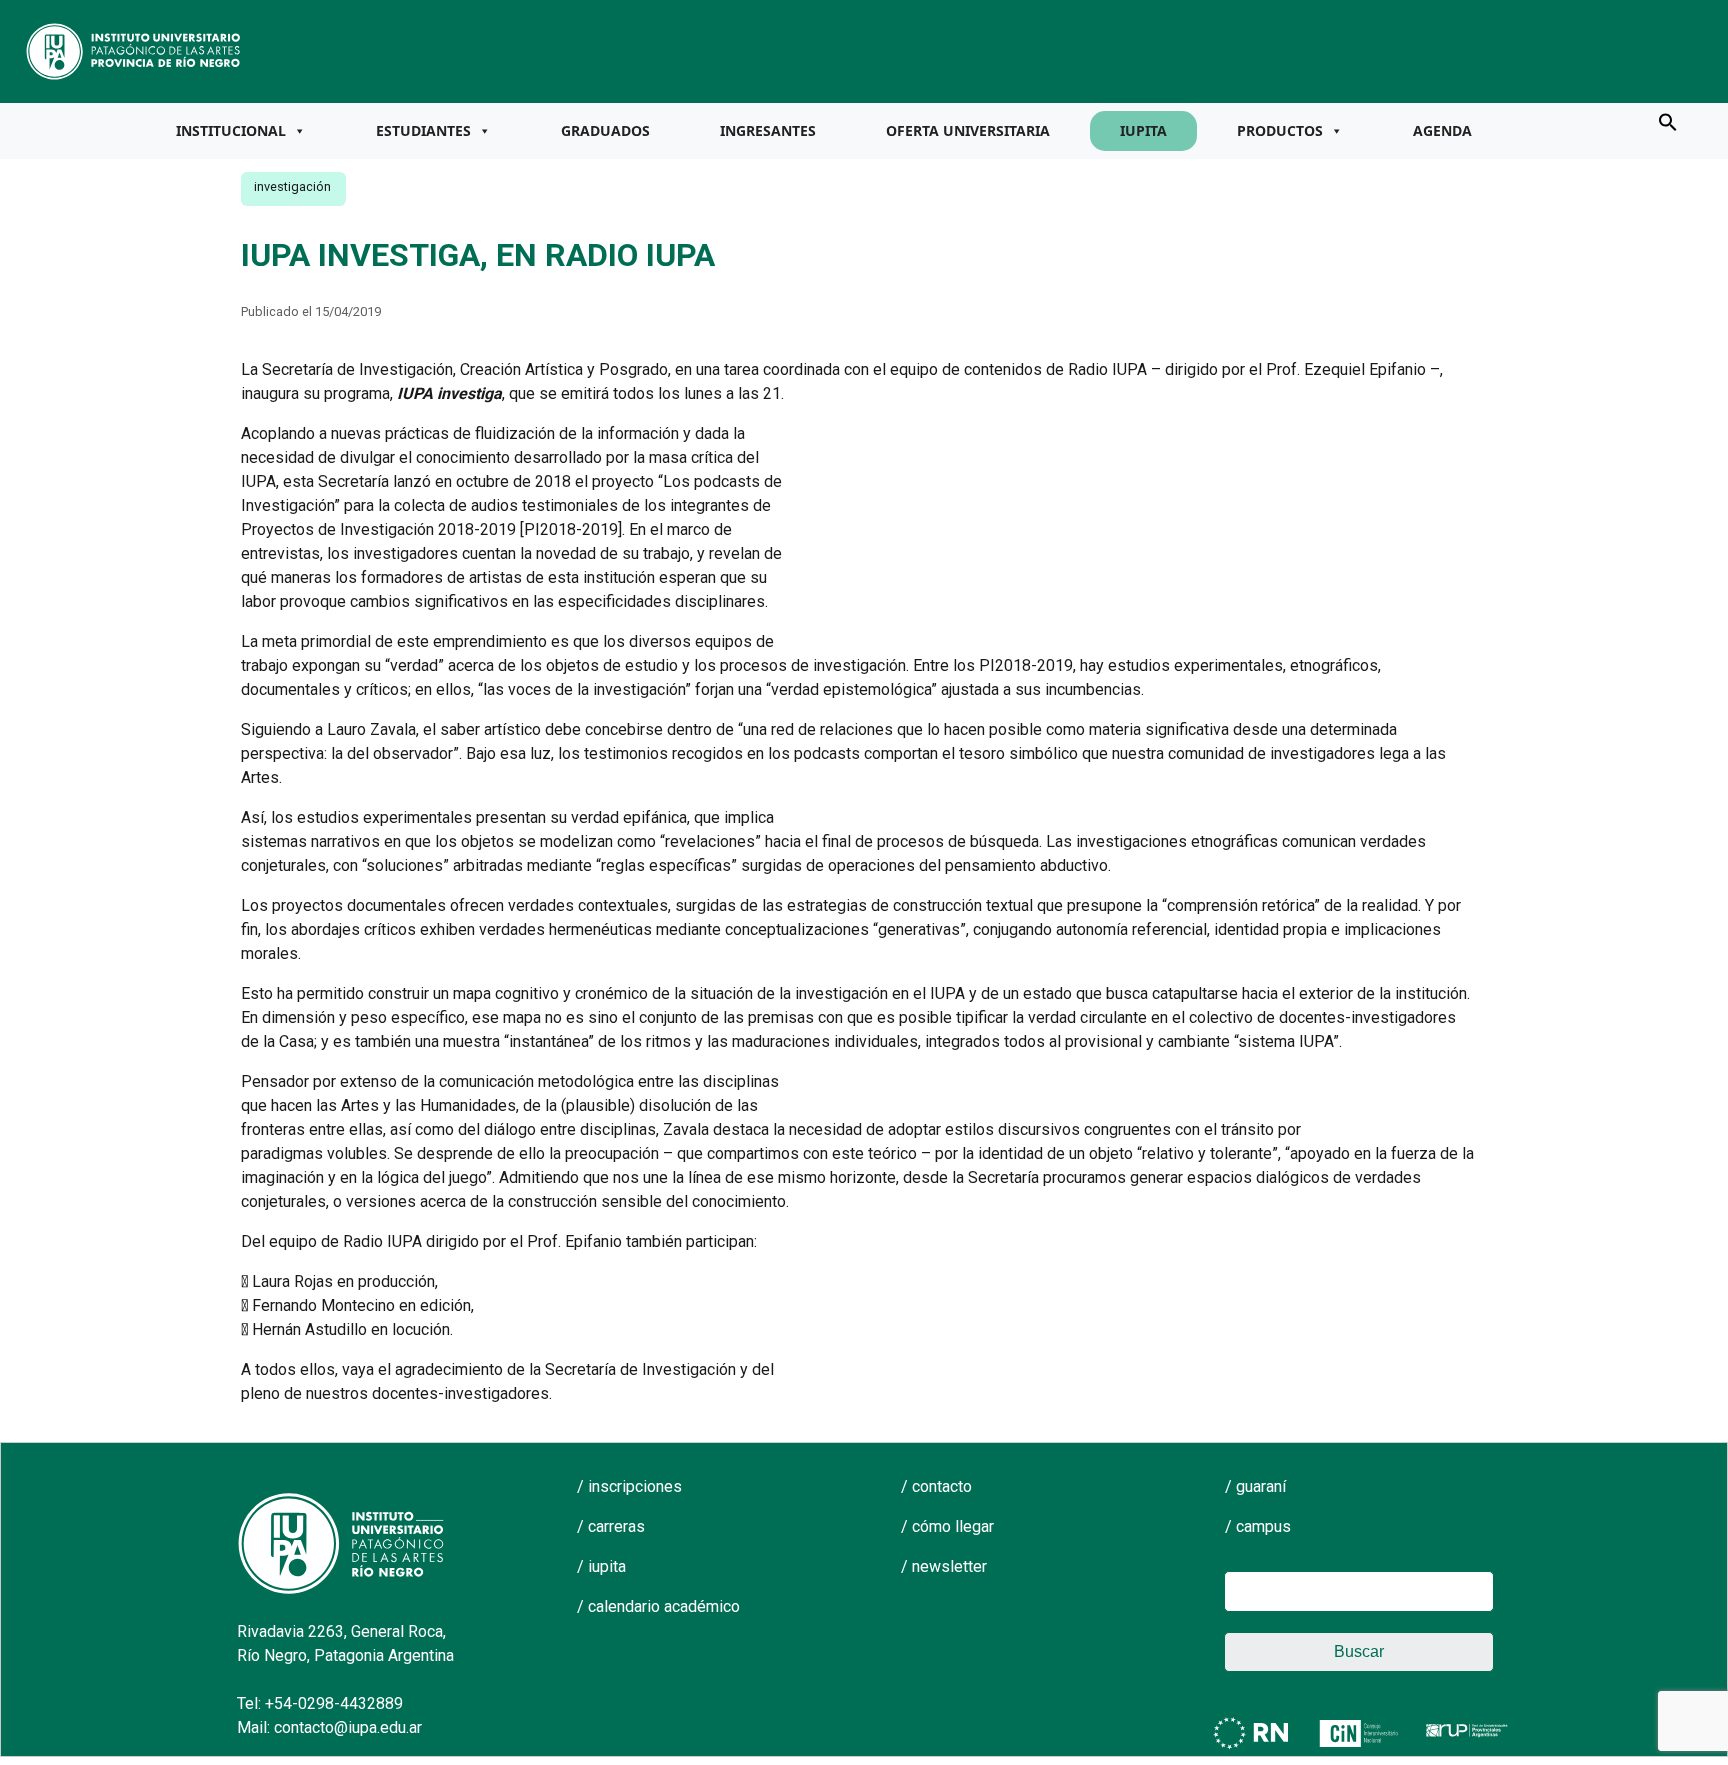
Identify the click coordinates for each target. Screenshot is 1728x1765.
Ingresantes (768, 130)
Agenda (1442, 130)
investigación (292, 186)
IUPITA (1143, 130)
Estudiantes (423, 130)
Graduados (605, 130)
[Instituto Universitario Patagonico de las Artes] (134, 50)
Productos (1280, 130)
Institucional (231, 130)
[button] (1668, 121)
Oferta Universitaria (968, 130)
